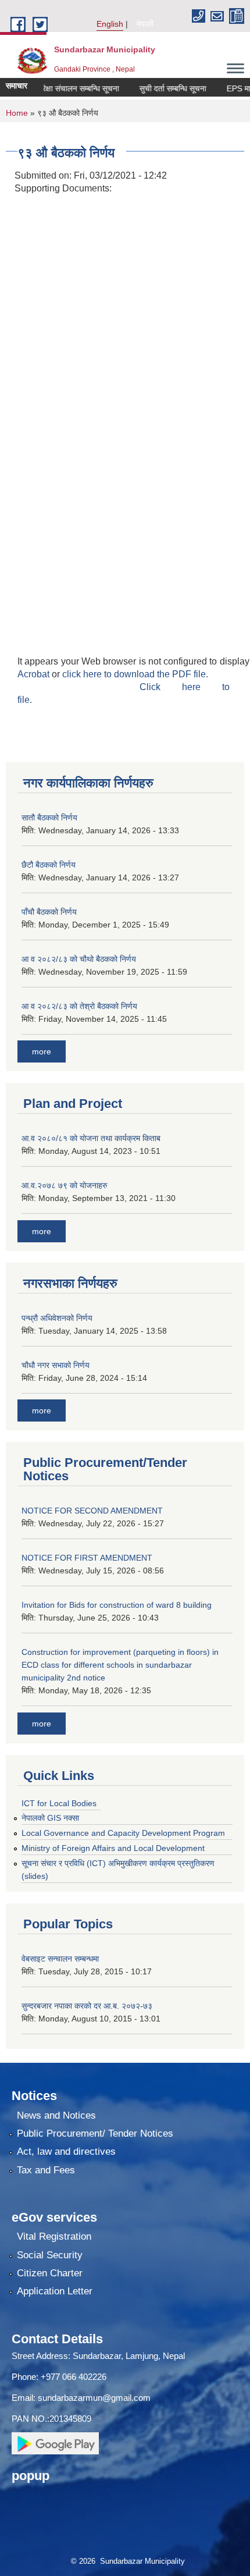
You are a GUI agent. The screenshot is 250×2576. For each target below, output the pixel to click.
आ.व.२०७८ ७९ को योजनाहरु (65, 1185)
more (42, 1051)
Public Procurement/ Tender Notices (95, 2133)
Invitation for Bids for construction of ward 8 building (117, 1605)
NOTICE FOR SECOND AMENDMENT (92, 1511)
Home (17, 113)
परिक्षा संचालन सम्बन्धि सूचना (66, 88)
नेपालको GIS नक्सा (50, 1818)
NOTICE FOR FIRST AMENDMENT (87, 1558)
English (110, 24)
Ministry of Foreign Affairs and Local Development (113, 1848)
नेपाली (145, 24)
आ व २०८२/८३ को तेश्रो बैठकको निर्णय (79, 1006)
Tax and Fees (46, 2170)
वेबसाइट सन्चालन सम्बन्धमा (60, 1959)
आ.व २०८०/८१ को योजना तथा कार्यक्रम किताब (91, 1138)
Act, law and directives (66, 2152)
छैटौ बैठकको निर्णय (49, 865)
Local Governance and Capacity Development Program (123, 1833)
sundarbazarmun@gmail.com (94, 2398)
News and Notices (56, 2115)
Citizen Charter (50, 2273)
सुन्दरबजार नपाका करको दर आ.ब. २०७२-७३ (87, 2006)
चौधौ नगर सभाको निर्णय (56, 1365)
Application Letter (55, 2291)
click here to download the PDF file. (135, 674)
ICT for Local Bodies (59, 1803)
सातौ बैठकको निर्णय (49, 818)
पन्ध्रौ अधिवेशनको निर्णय (57, 1318)
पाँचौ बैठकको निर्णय (49, 912)
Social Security (50, 2255)
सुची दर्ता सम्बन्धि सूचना (161, 88)
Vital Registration (54, 2236)
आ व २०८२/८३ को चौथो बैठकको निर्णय (79, 959)
